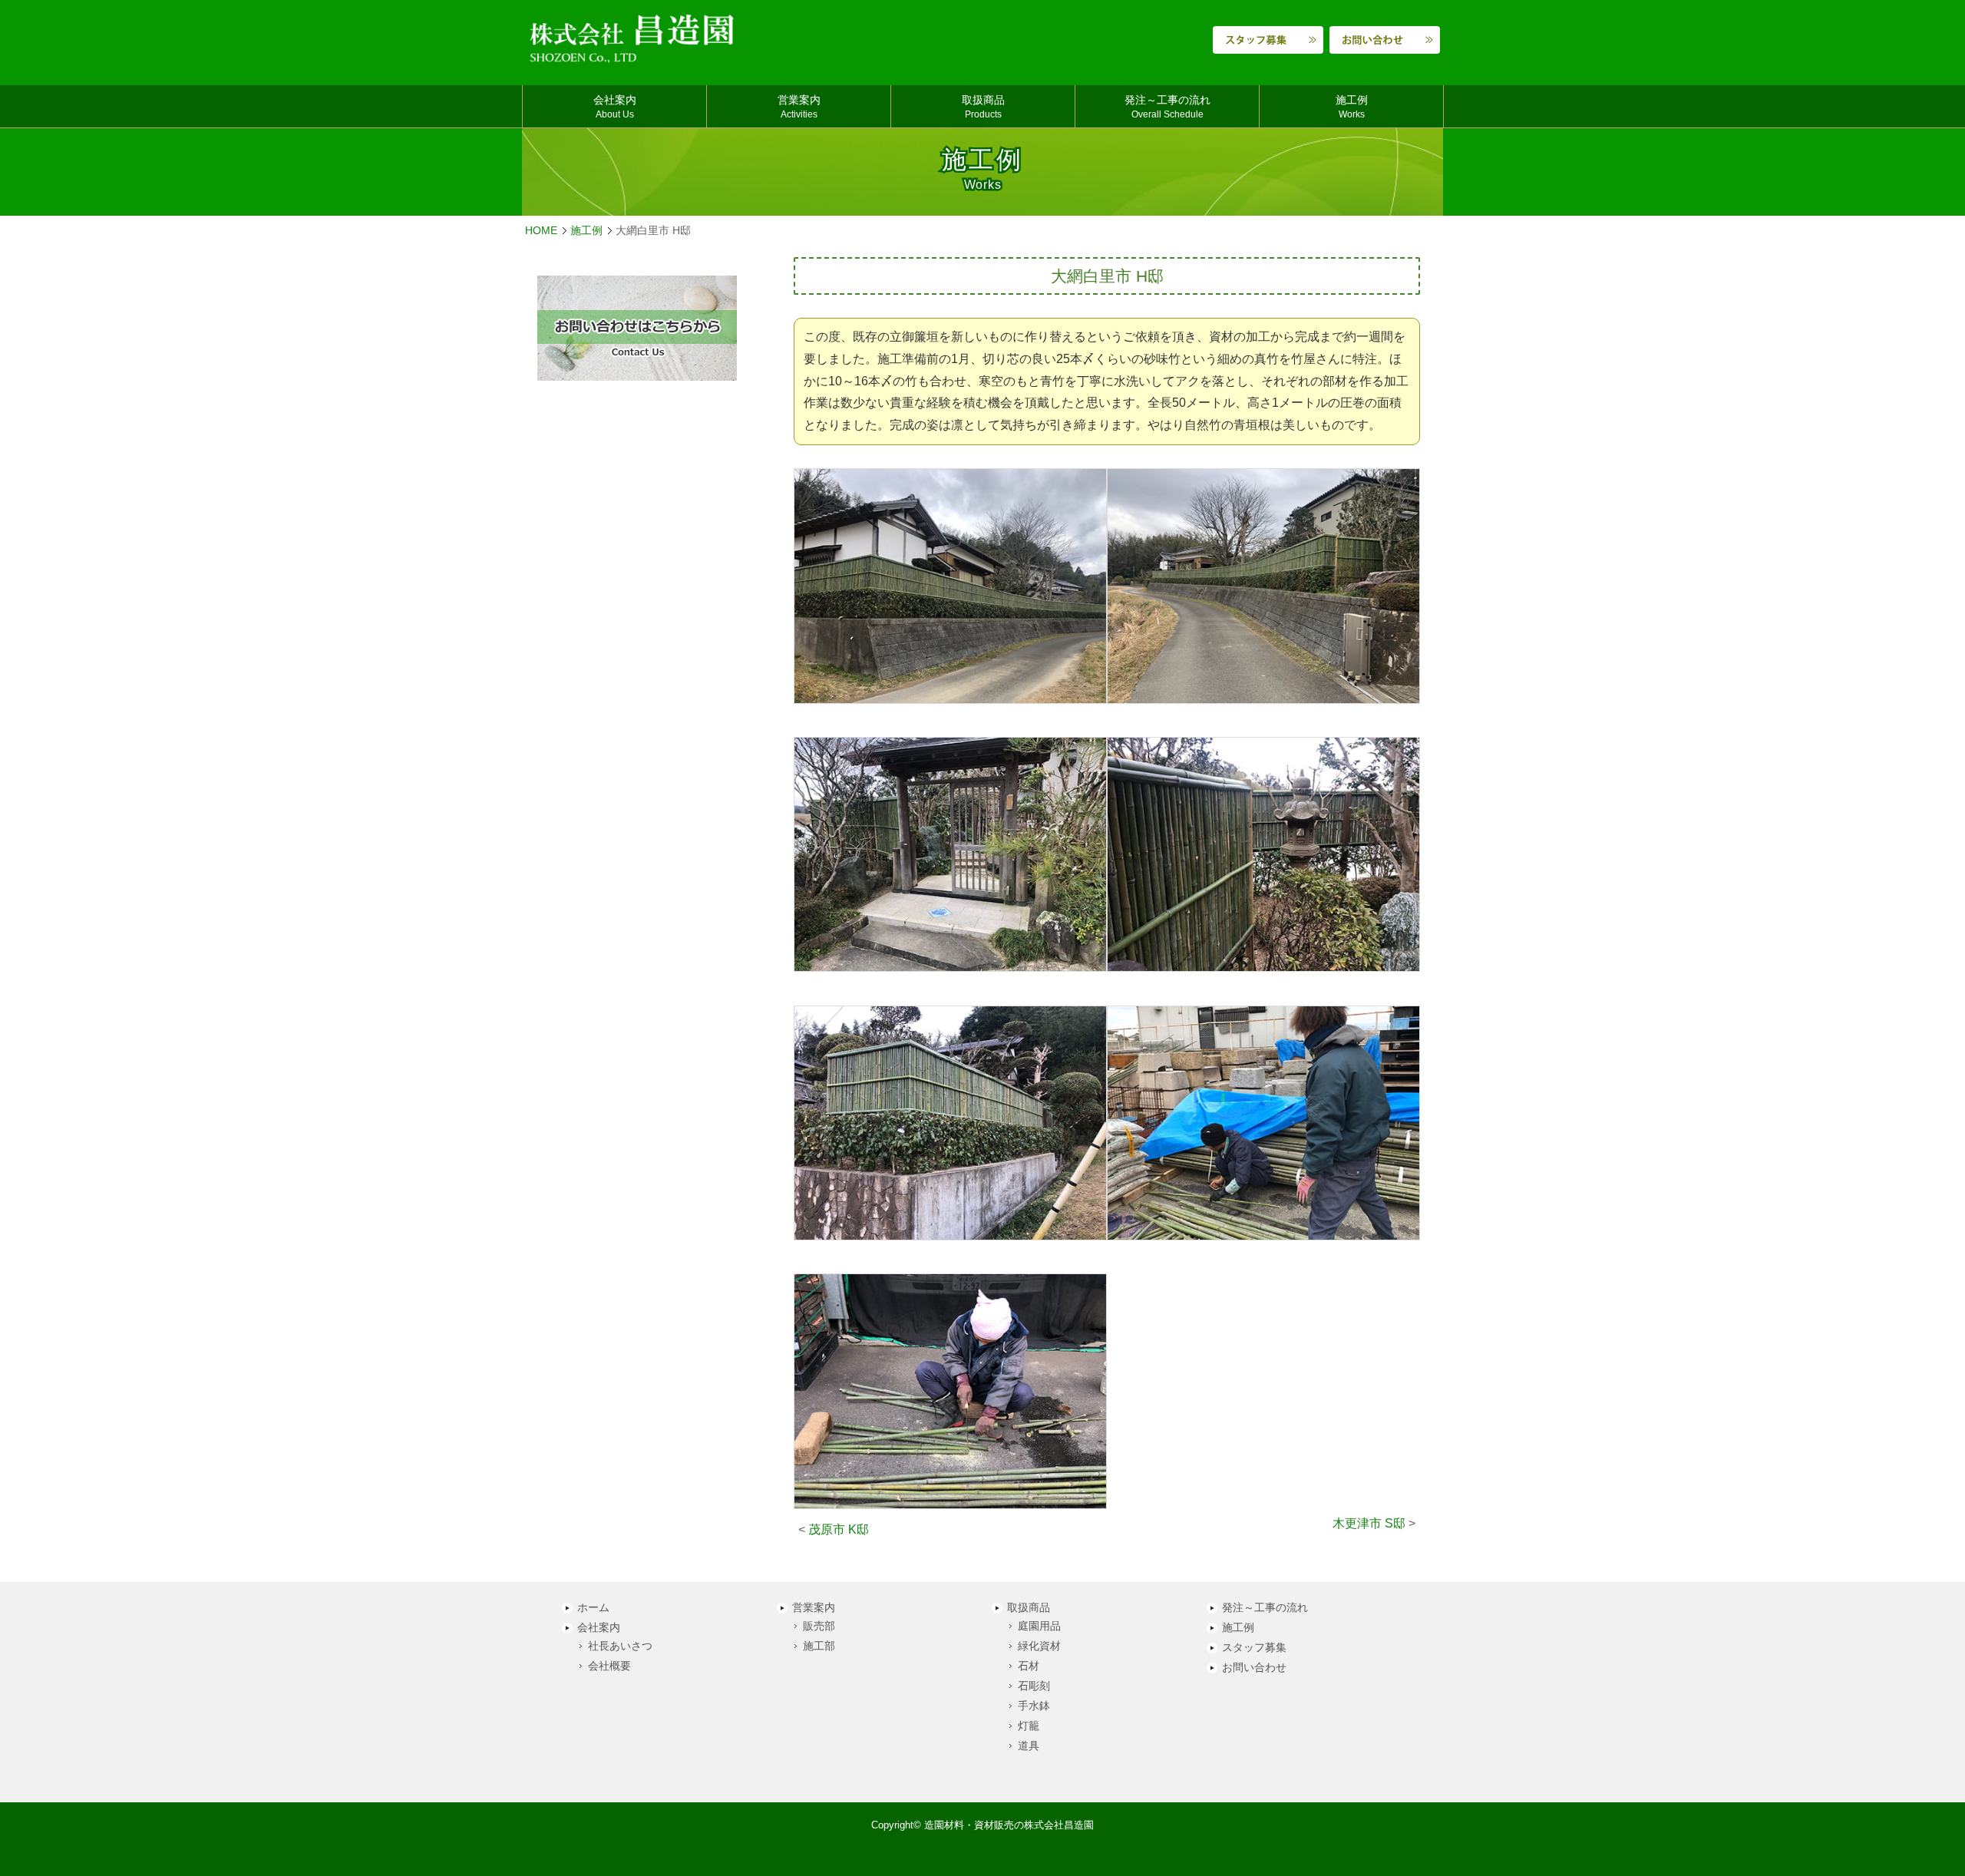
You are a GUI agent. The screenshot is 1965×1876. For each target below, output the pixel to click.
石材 (1029, 1666)
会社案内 (599, 1628)
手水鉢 (1034, 1706)
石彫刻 (1034, 1686)
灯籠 (1029, 1726)
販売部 (819, 1626)
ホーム (593, 1608)
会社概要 (609, 1666)
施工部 (819, 1646)
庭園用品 (1039, 1626)
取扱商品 (1029, 1608)
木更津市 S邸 (1369, 1523)
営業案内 (814, 1608)
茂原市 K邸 (839, 1529)
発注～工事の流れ (1265, 1608)
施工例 (586, 231)
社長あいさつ (620, 1646)
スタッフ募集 (1254, 1648)
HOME (541, 231)
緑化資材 (1039, 1646)
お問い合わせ (1254, 1668)
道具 (1029, 1746)
